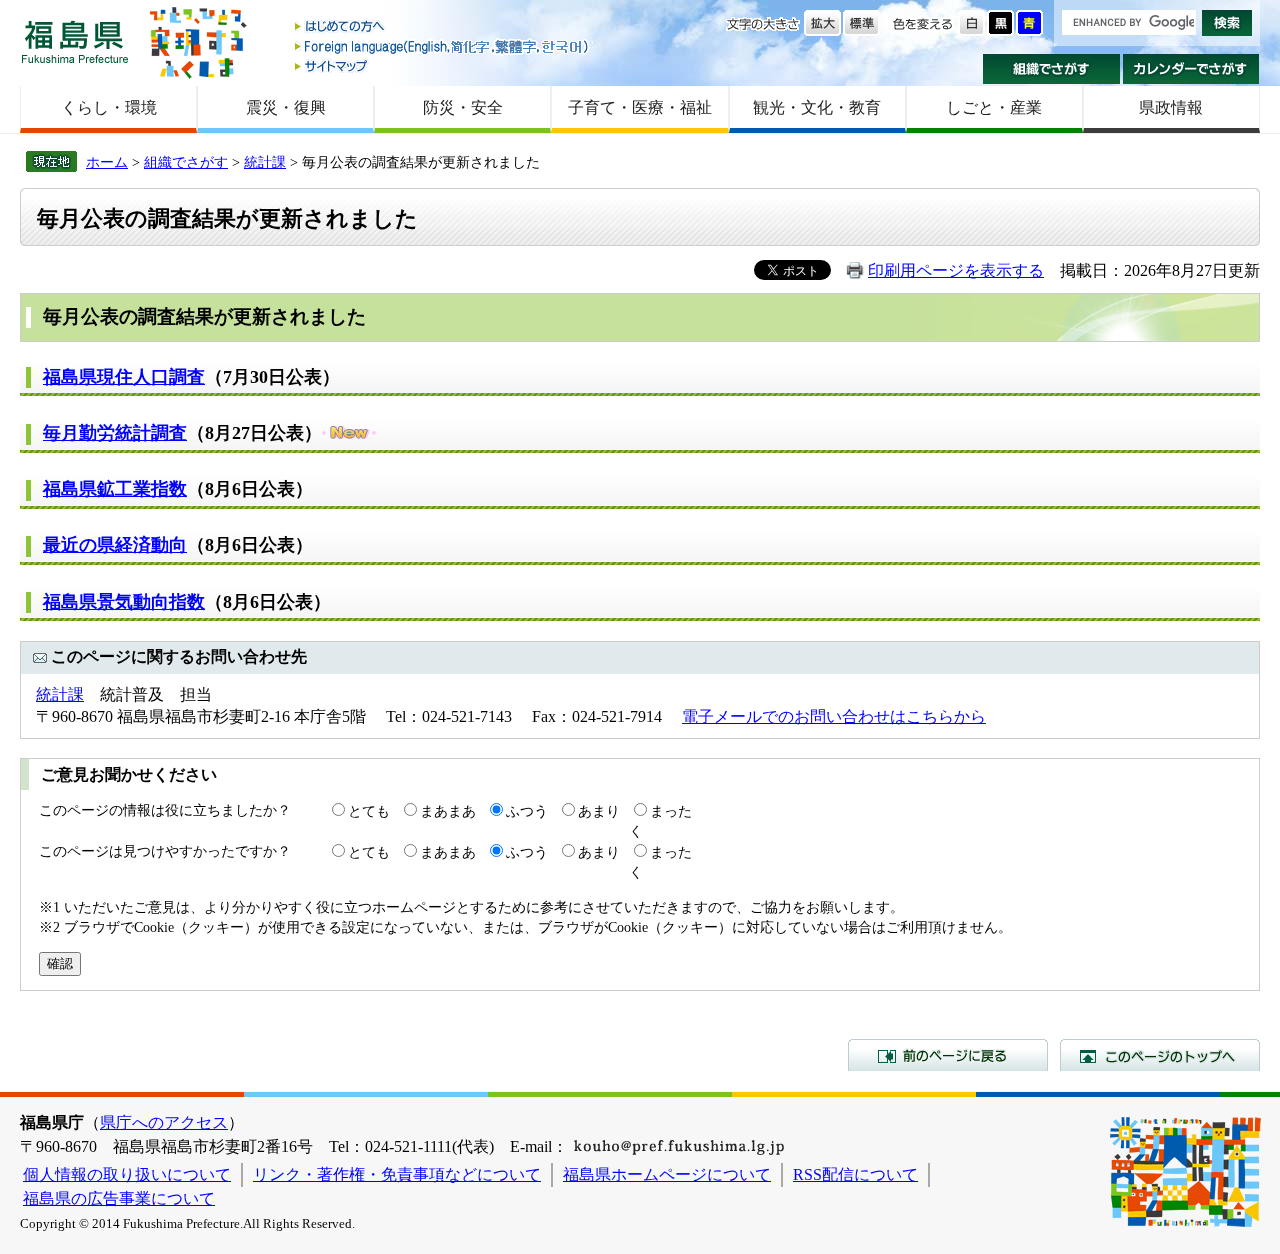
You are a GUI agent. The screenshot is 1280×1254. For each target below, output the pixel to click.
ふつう (527, 811)
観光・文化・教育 (817, 107)
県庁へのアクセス (164, 1122)
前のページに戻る (948, 1055)
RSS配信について (855, 1174)
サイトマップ (443, 65)
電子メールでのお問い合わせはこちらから (834, 716)
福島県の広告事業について (119, 1198)
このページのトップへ (1160, 1055)
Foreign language (443, 46)
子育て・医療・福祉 (640, 107)
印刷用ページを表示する (956, 270)
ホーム (107, 162)
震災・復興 (286, 107)
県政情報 (1171, 107)
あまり (599, 811)
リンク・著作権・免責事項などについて (397, 1174)
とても (369, 811)
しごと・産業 (994, 107)
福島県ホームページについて (667, 1174)
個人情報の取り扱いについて (127, 1174)
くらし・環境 (109, 107)
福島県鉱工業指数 (115, 489)
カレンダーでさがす (1191, 69)
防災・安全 (463, 107)
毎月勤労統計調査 (115, 433)
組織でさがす (1051, 69)
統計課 (265, 162)
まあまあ (448, 811)
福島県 (75, 41)
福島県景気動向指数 (124, 602)
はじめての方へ (443, 27)
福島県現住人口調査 (124, 377)
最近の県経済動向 (115, 545)
